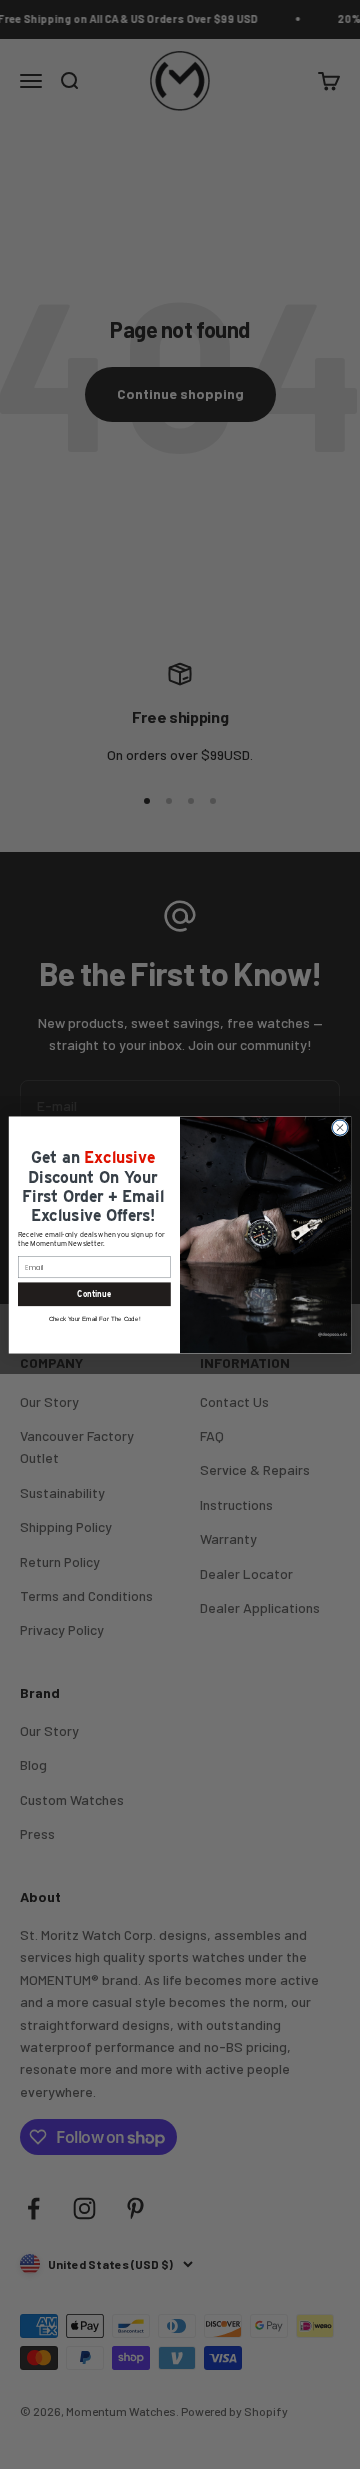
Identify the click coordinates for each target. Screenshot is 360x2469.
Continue (94, 1293)
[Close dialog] (339, 1126)
